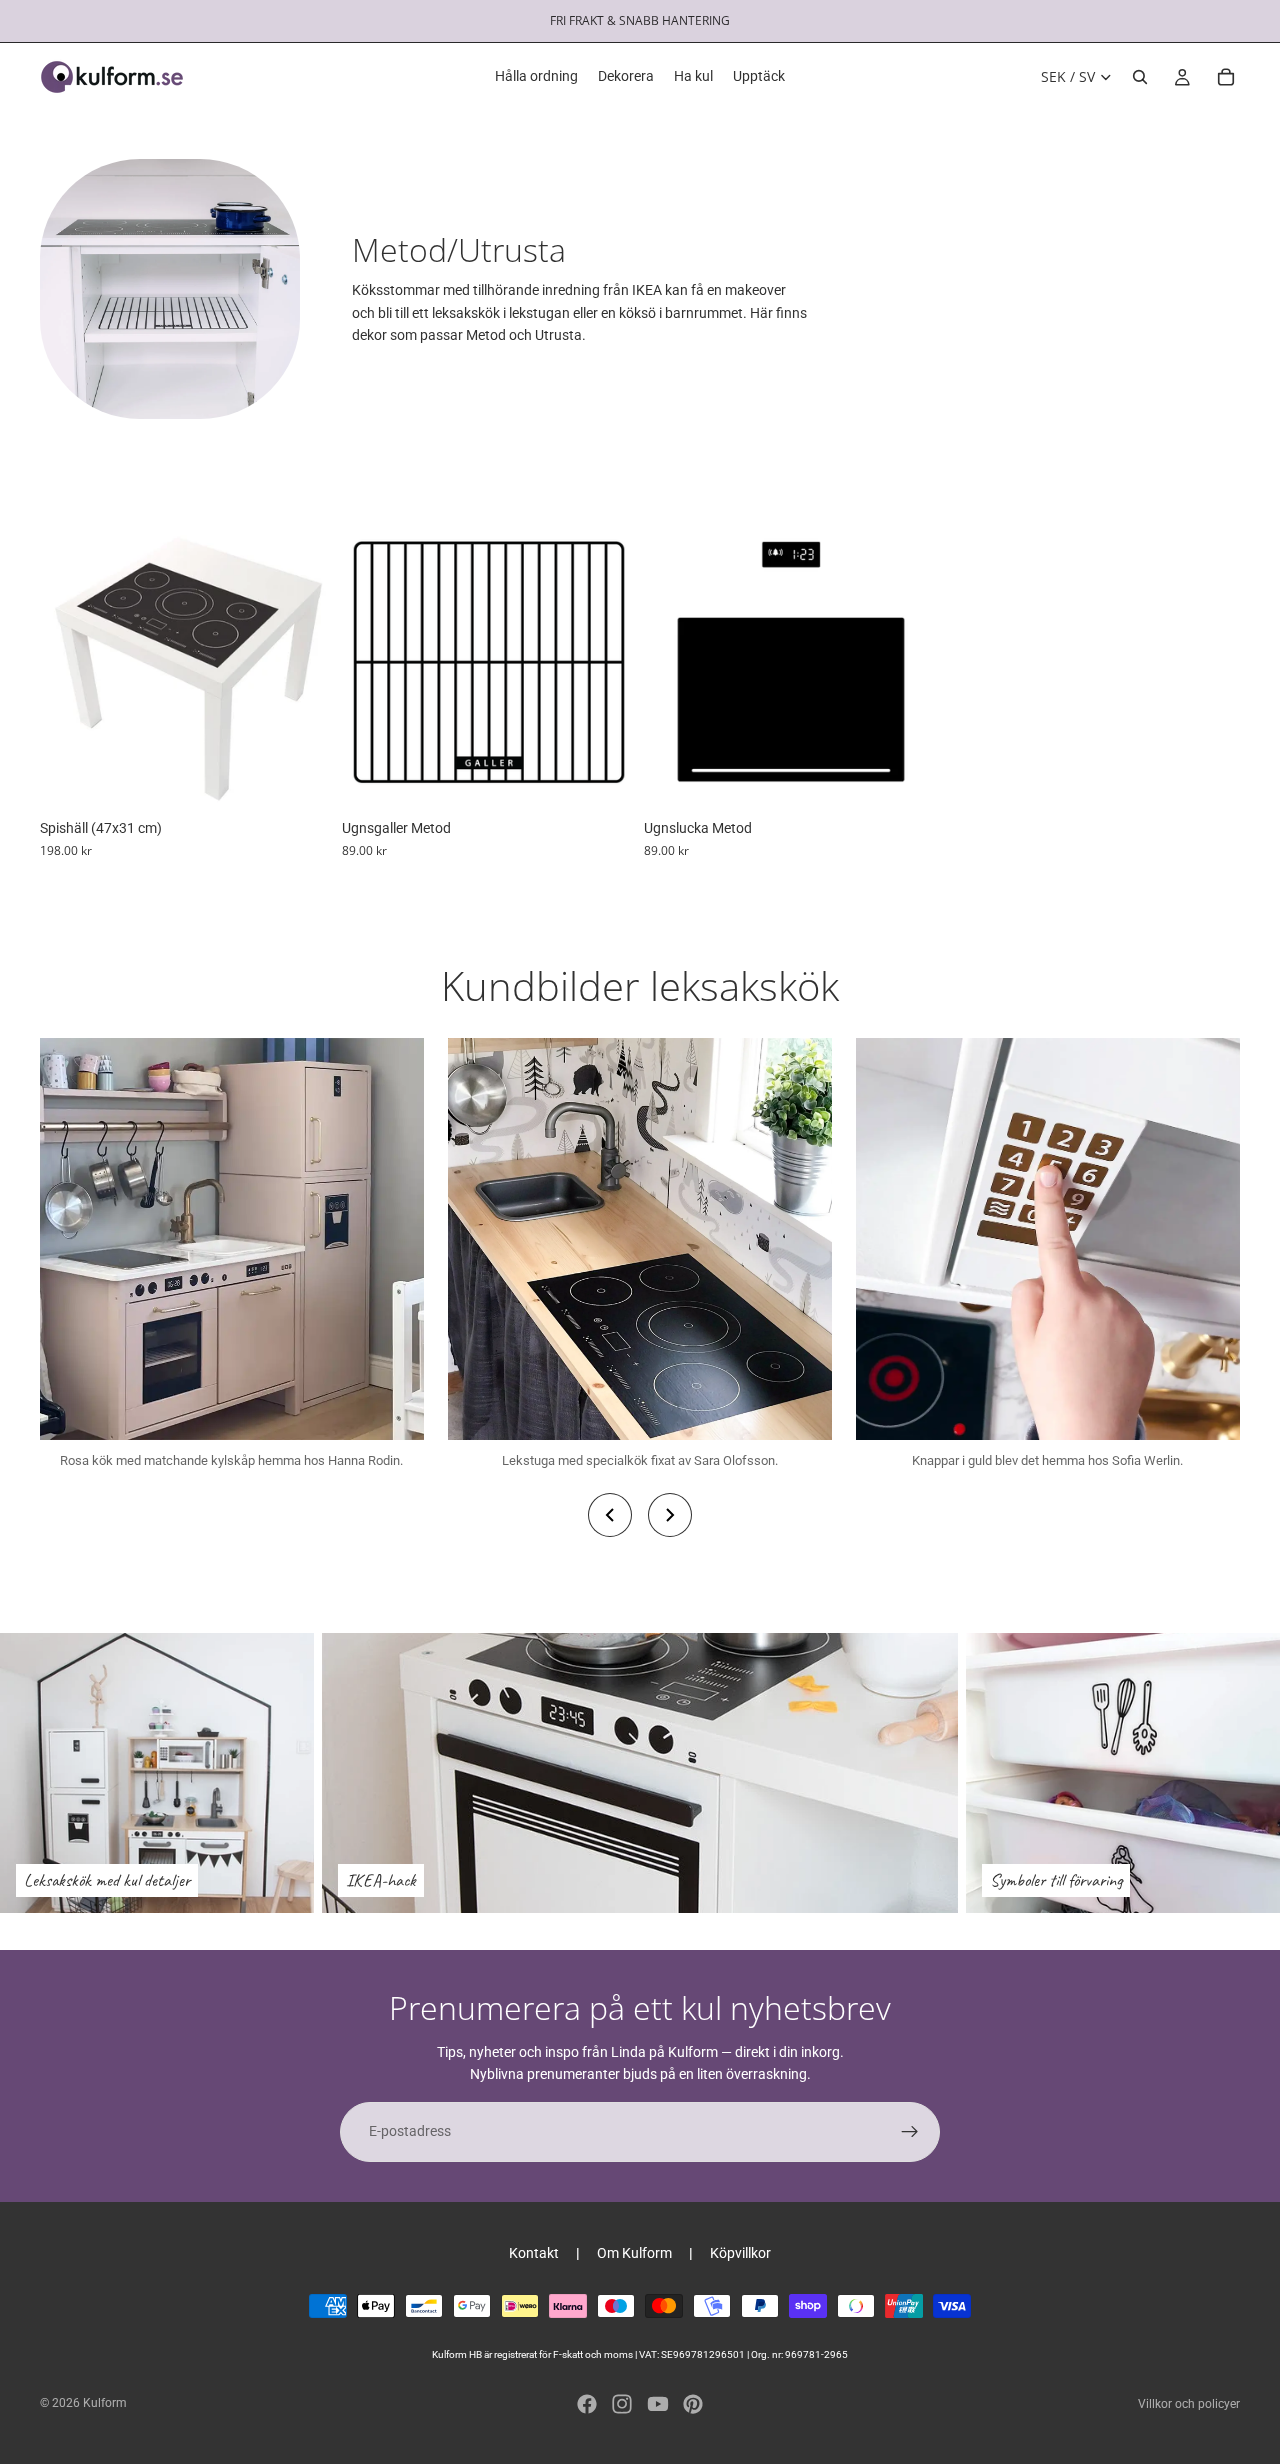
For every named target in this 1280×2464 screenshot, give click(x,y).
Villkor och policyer (1189, 2404)
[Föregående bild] (70, 662)
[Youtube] (658, 2404)
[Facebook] (587, 2404)
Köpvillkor (740, 2253)
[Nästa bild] (304, 662)
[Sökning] (1140, 77)
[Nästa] (670, 1515)
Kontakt (534, 2253)
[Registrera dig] (910, 2132)
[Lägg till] (303, 779)
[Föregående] (610, 1515)
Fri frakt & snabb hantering (640, 20)
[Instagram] (622, 2404)
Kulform (105, 2403)
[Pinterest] (693, 2404)
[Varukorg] (1226, 77)
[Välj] (605, 779)
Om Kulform (634, 2253)
